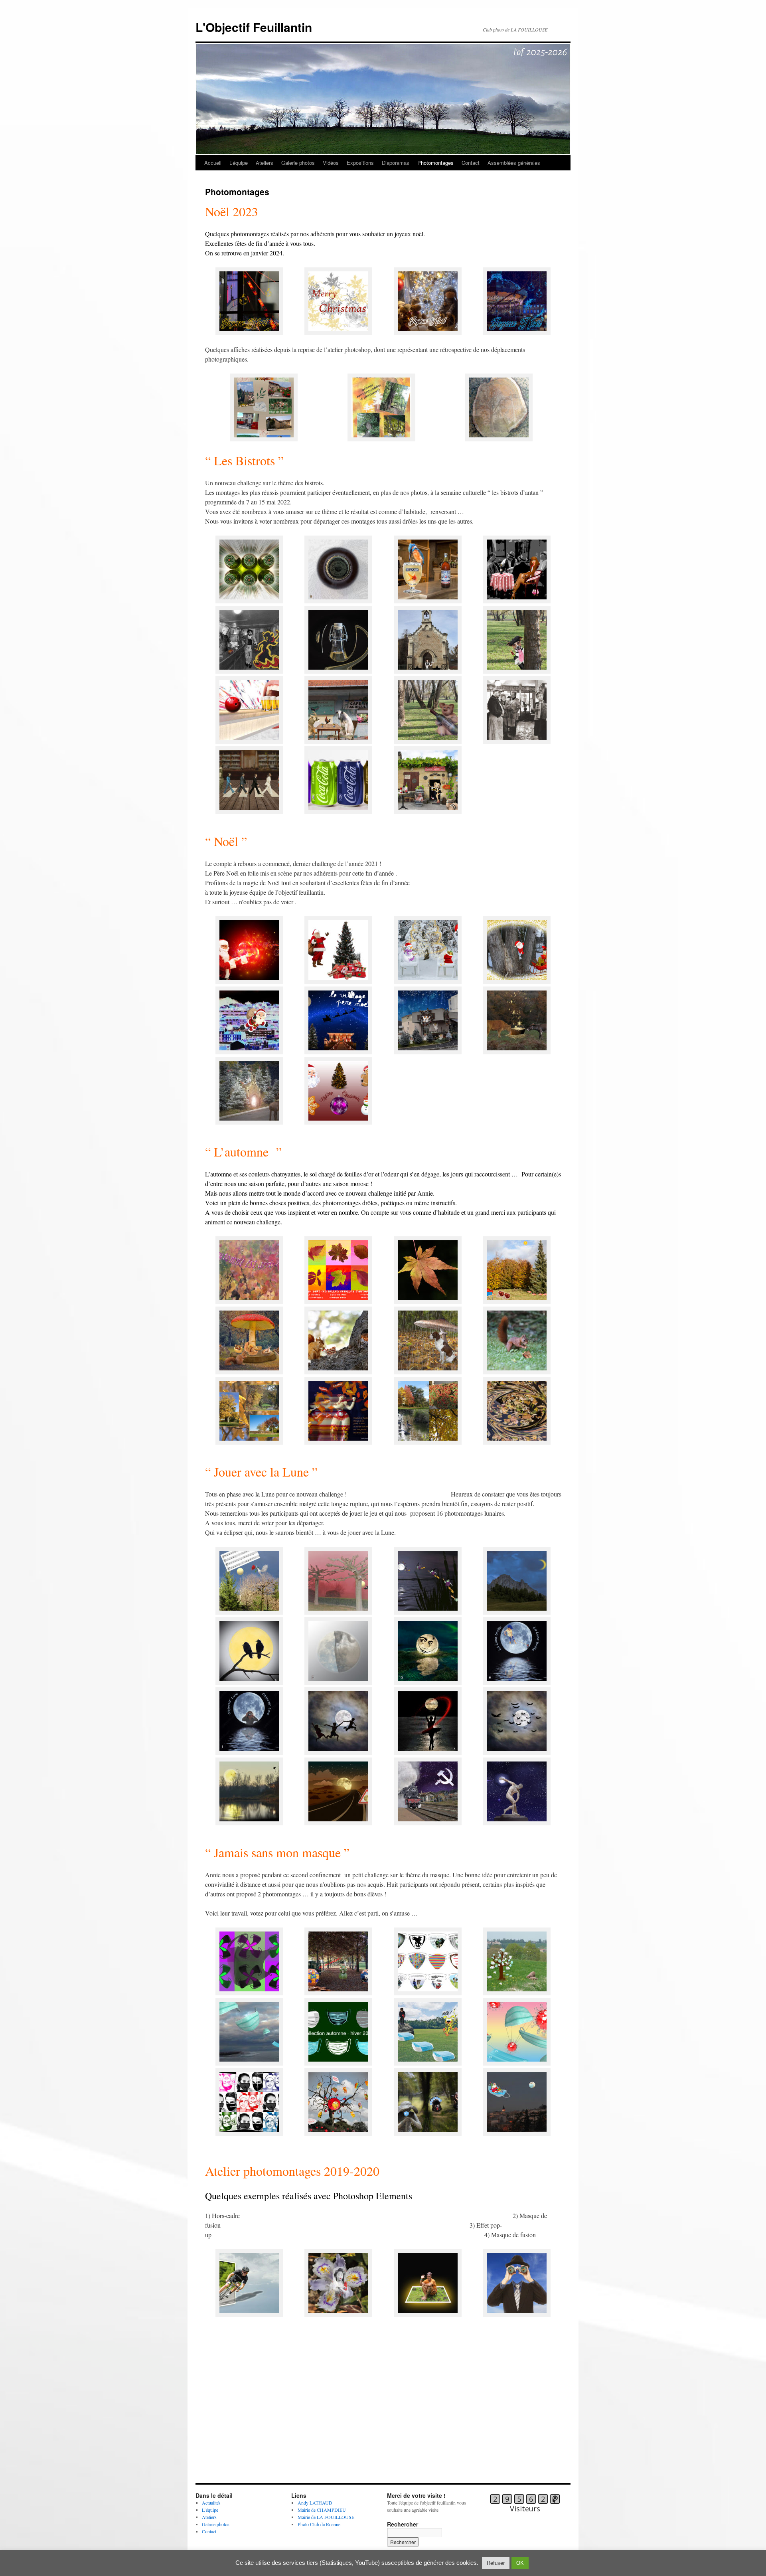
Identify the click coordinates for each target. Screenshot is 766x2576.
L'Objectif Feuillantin (254, 27)
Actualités (211, 2503)
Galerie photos (298, 163)
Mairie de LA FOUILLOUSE (326, 2517)
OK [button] (520, 2563)
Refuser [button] (496, 2563)
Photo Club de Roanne (319, 2524)
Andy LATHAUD (315, 2503)
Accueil (213, 163)
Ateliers (265, 163)
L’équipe (239, 163)
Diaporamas (396, 163)
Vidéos (331, 163)
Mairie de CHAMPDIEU (322, 2510)
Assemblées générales (514, 163)
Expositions (360, 163)
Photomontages (435, 163)
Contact (471, 163)
